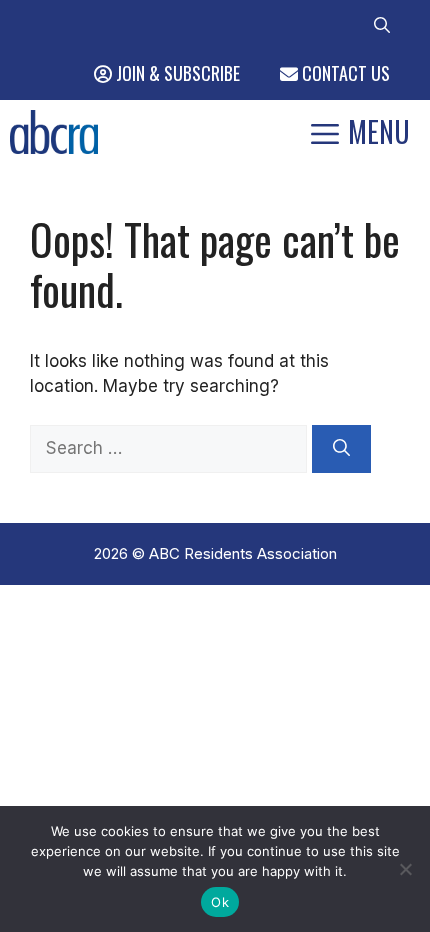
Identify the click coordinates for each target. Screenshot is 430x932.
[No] (405, 869)
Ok (220, 902)
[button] (382, 23)
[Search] (341, 449)
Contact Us (344, 73)
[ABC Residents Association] (54, 132)
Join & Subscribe (176, 73)
